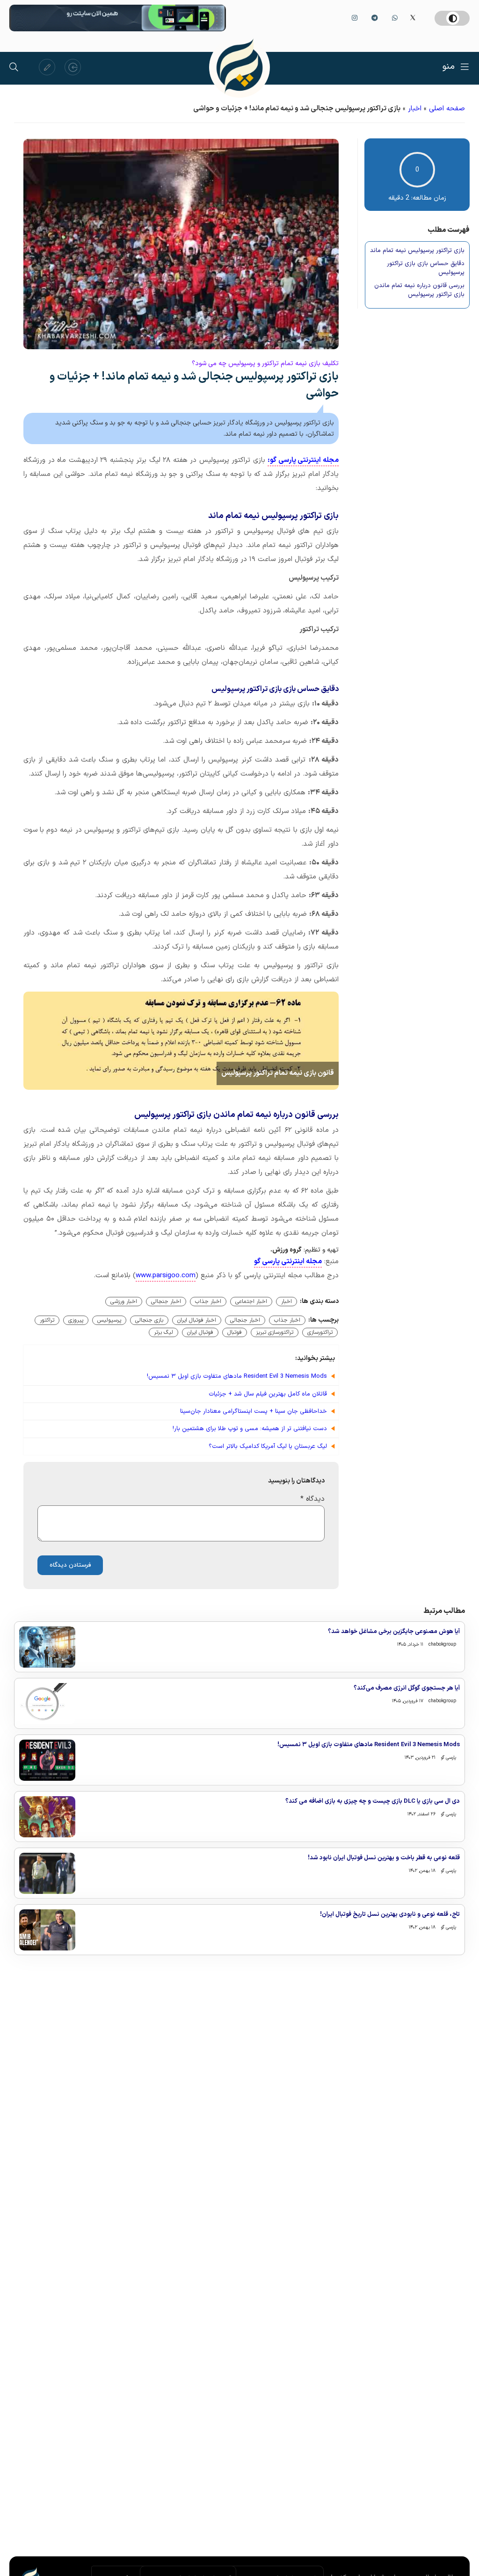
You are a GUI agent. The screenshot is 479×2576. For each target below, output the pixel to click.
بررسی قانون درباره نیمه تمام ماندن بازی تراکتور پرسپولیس (419, 291)
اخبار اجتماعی (251, 1302)
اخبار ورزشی (124, 1302)
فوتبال (235, 1332)
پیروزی (76, 1320)
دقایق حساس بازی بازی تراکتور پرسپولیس (426, 269)
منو (449, 67)
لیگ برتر (163, 1332)
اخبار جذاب (208, 1302)
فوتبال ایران (200, 1332)
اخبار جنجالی (166, 1302)
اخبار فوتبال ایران (197, 1320)
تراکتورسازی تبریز (275, 1332)
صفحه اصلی (447, 109)
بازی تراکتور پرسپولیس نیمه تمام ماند (417, 251)
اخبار (415, 109)
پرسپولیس (109, 1320)
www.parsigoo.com (166, 1276)
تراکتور (47, 1320)
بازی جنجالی (149, 1320)
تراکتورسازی (320, 1332)
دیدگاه (312, 1499)
